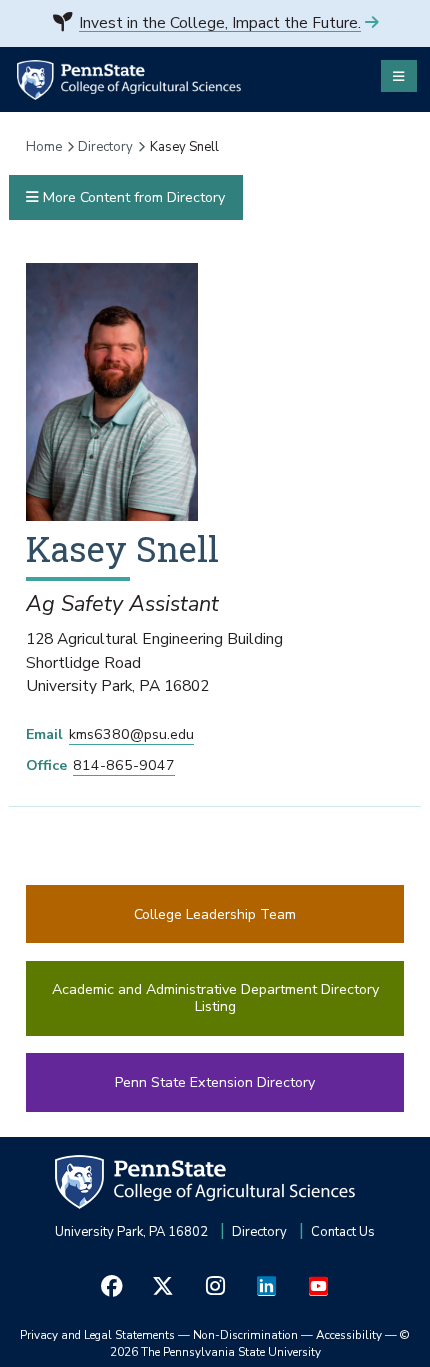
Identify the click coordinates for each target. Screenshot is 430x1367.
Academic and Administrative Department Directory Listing (215, 998)
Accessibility (349, 1335)
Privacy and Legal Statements (97, 1335)
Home (44, 147)
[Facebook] (112, 1286)
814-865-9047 (124, 765)
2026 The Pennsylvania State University (260, 1344)
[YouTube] (318, 1286)
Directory (105, 147)
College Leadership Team (215, 914)
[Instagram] (215, 1286)
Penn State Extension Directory (215, 1082)
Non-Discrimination (245, 1335)
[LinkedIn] (267, 1286)
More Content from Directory (132, 197)
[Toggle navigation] (399, 76)
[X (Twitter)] (164, 1286)
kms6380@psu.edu (131, 734)
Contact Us (343, 1232)
